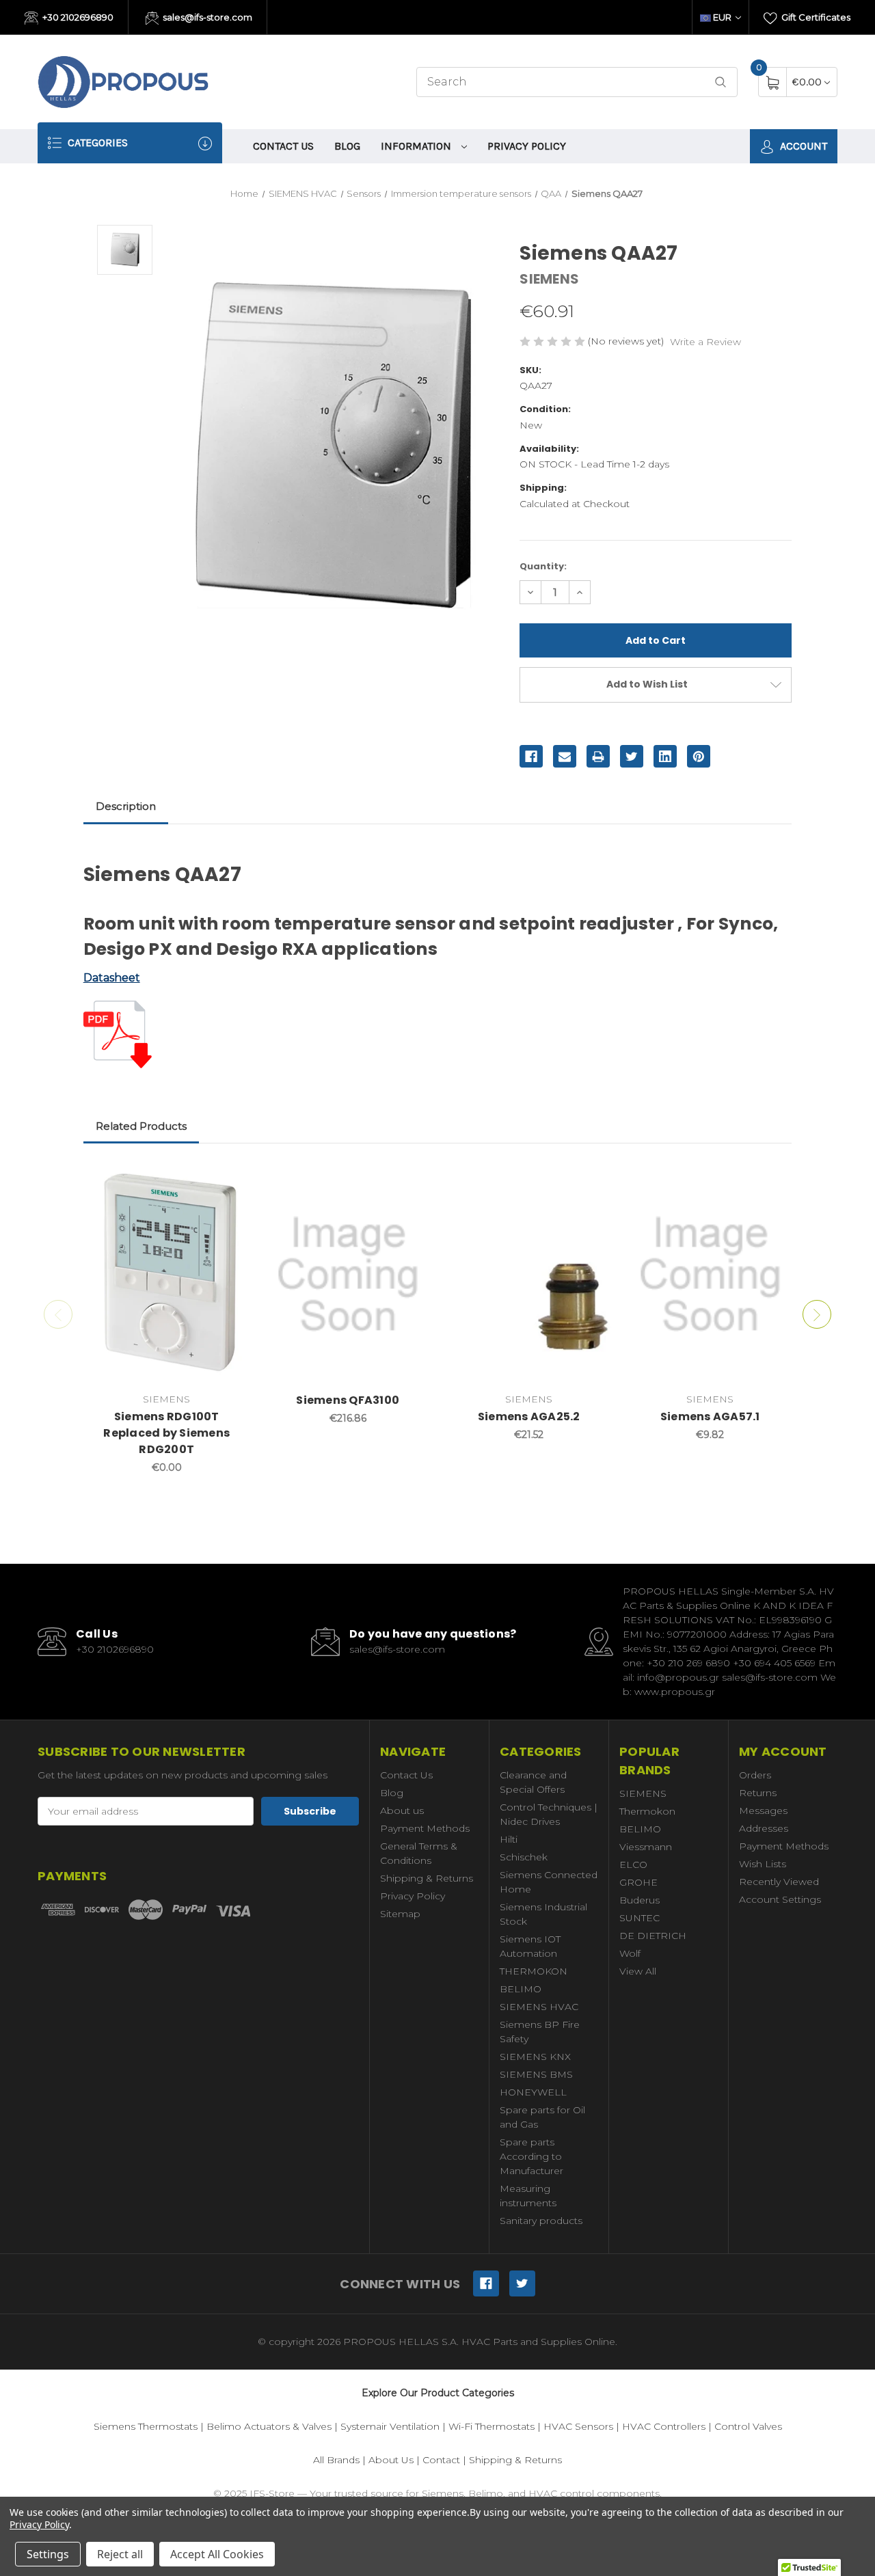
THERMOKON (534, 1971)
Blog (347, 146)
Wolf (630, 1953)
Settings (48, 2554)
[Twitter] (632, 757)
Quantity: (543, 566)
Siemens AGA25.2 (529, 1416)
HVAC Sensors (578, 2426)
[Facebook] (531, 757)
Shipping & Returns (427, 1878)
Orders (755, 1775)
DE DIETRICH (653, 1936)
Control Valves (748, 2426)
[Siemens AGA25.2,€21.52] (529, 1275)
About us (402, 1811)
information (417, 146)
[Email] (565, 757)
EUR (722, 17)
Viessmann (646, 1847)
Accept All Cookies (217, 2554)
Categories (96, 143)
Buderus (640, 1900)
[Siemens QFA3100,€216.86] (348, 1275)
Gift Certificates (815, 17)
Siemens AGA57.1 (710, 1416)
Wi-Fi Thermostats (492, 2426)
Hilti (509, 1839)
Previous (58, 1314)
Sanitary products (541, 2221)
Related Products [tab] (141, 1126)
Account (802, 146)
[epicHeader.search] (721, 82)
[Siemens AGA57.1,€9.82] (710, 1275)
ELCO (633, 1865)
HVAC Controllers (664, 2426)
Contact (441, 2460)
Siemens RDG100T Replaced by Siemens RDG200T (166, 1433)
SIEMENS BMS (536, 2074)
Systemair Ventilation (390, 2426)
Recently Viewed (779, 1882)
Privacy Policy (527, 146)
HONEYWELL (533, 2092)
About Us (391, 2460)
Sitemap (400, 1914)
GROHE (638, 1882)
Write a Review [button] (705, 342)
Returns (758, 1793)
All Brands (336, 2460)
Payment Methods (425, 1828)
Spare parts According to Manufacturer (531, 2156)
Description (126, 806)
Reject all (120, 2554)
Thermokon (647, 1811)
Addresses (764, 1828)
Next (817, 1314)
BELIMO (521, 1989)
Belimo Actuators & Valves (269, 2426)
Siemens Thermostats (146, 2426)
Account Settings (780, 1899)
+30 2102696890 (77, 17)
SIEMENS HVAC (539, 2007)
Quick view (230, 1179)
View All (638, 1971)
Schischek (524, 1857)
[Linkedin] (665, 757)
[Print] (598, 757)
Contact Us (283, 146)
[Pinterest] (699, 757)
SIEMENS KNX (535, 2057)
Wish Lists (763, 1864)
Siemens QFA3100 (348, 1400)
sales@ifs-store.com (206, 17)
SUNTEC (640, 1918)
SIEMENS (643, 1793)
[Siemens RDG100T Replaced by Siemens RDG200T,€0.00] (167, 1275)
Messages (763, 1811)
